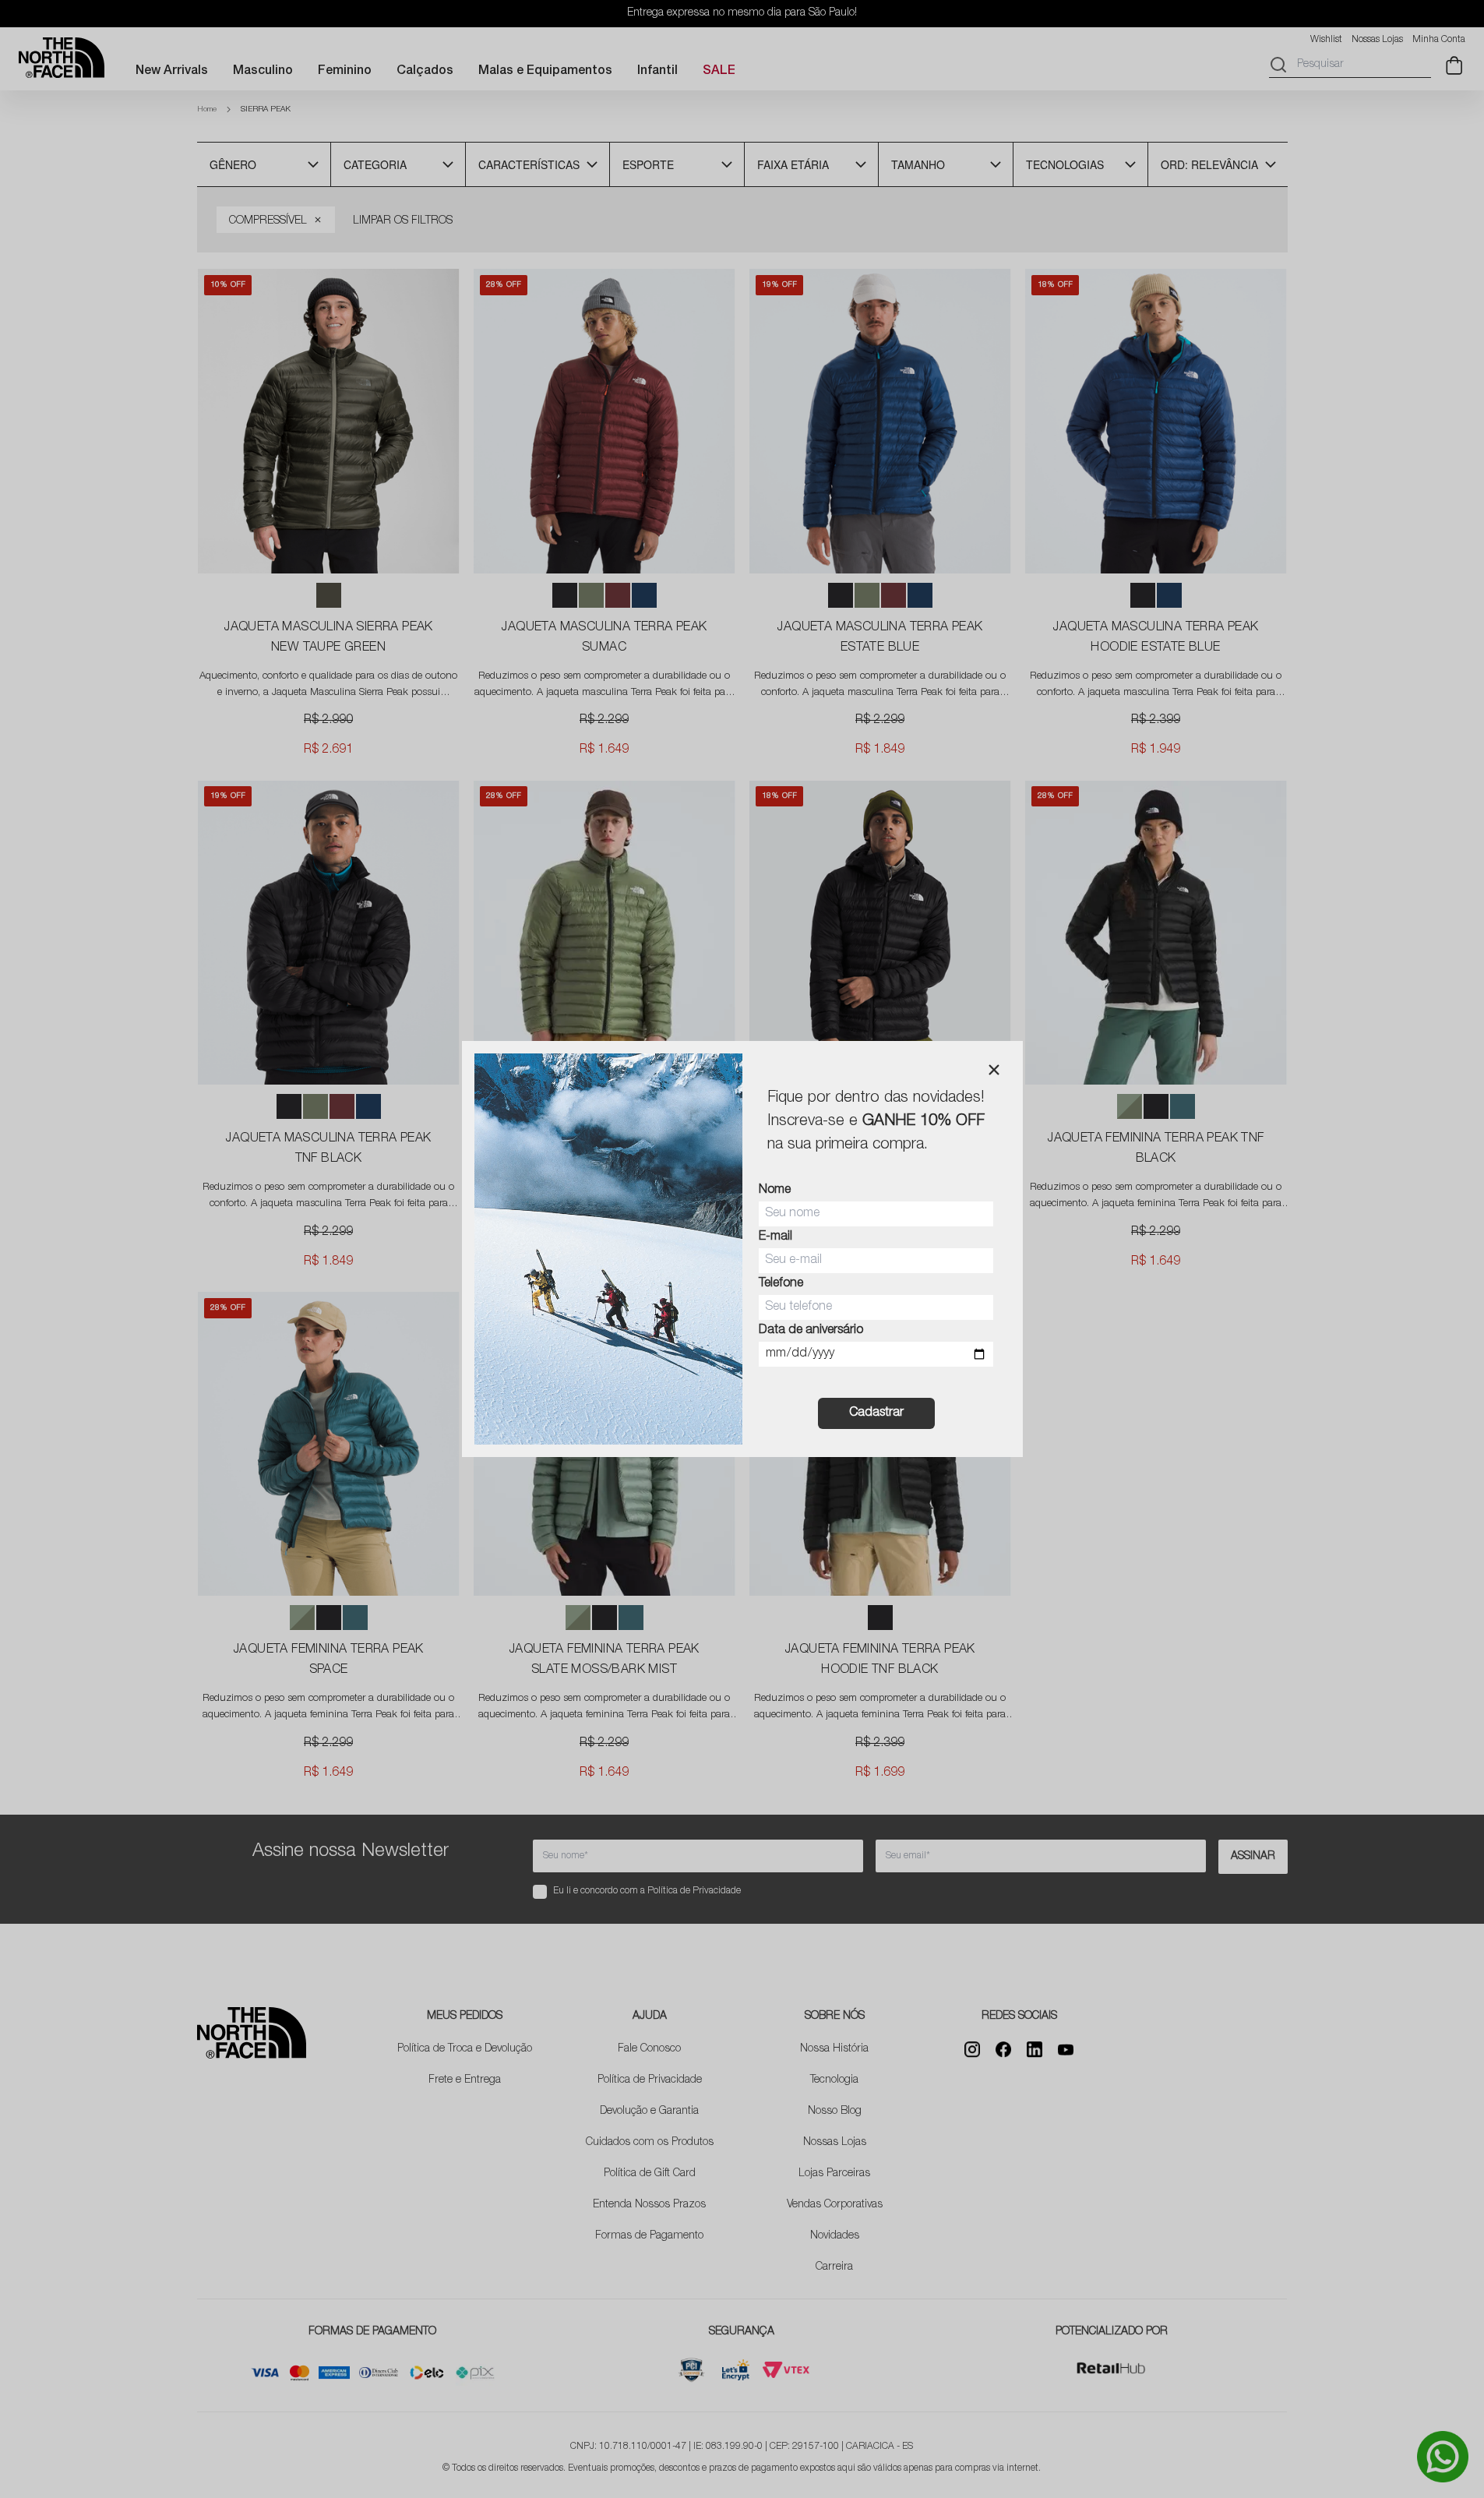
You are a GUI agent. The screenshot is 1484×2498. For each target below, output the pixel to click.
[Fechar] (994, 1070)
